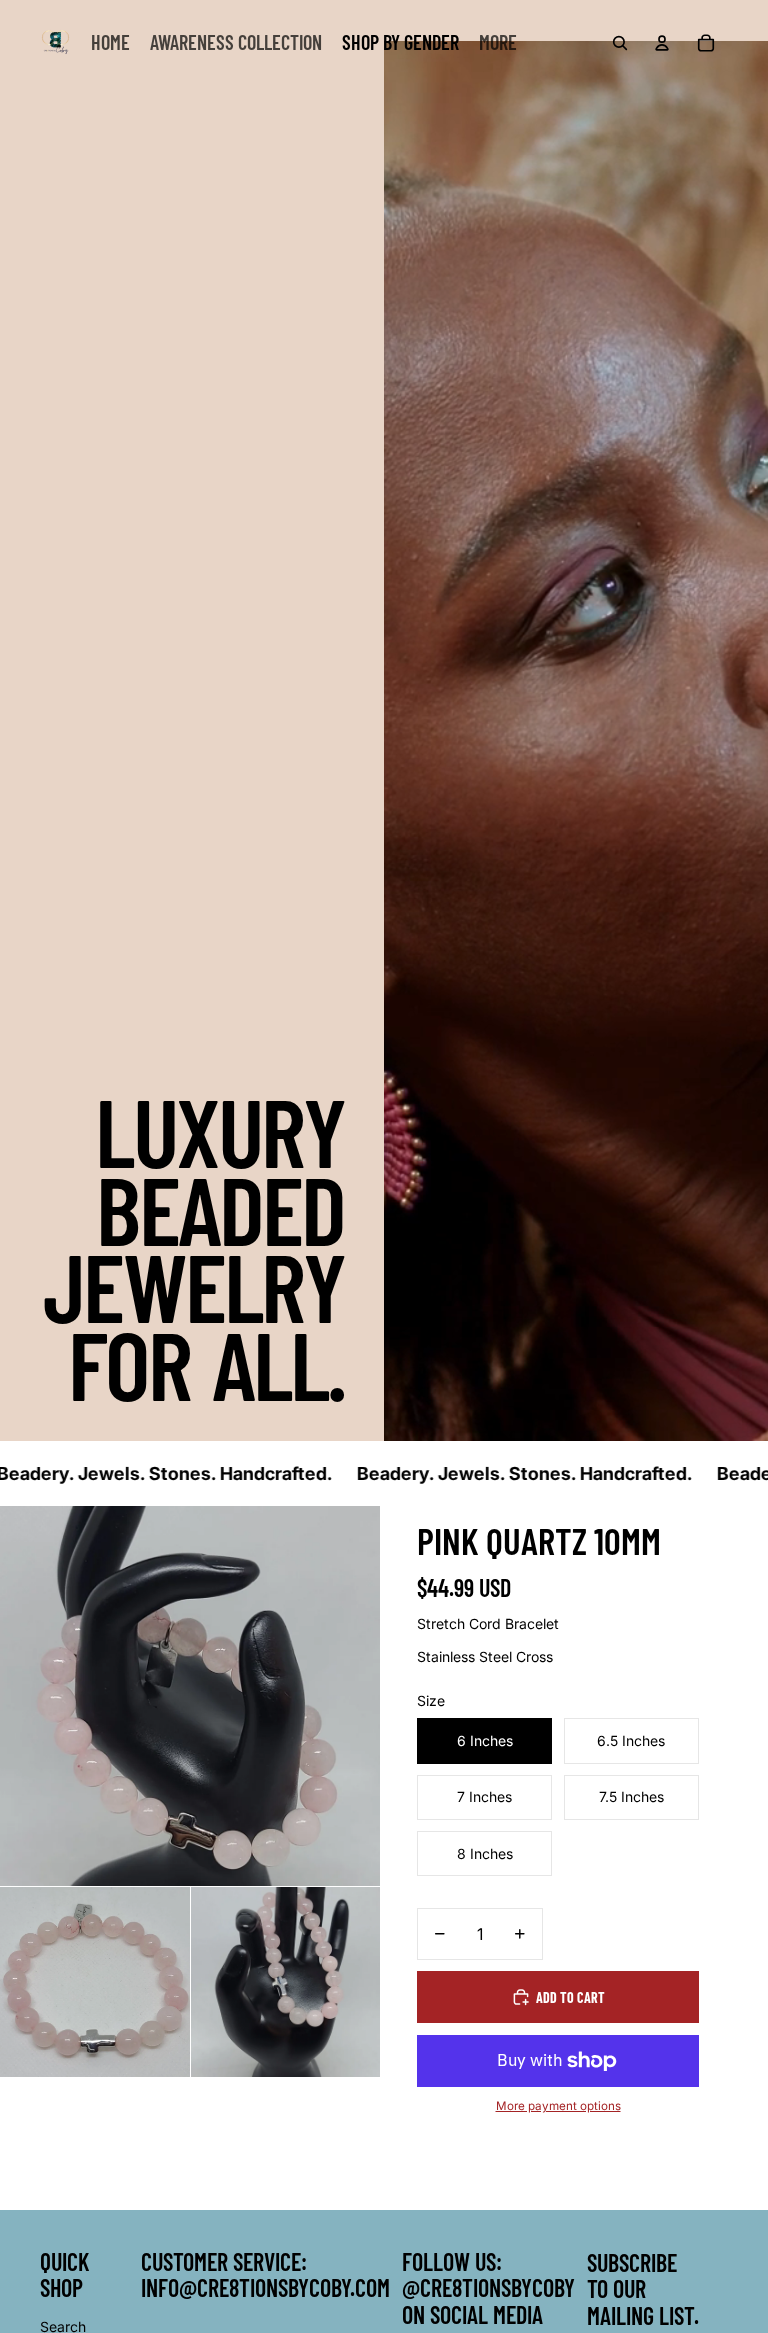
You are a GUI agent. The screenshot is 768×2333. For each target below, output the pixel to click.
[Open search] (620, 43)
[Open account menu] (662, 43)
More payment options (558, 2106)
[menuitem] (498, 43)
